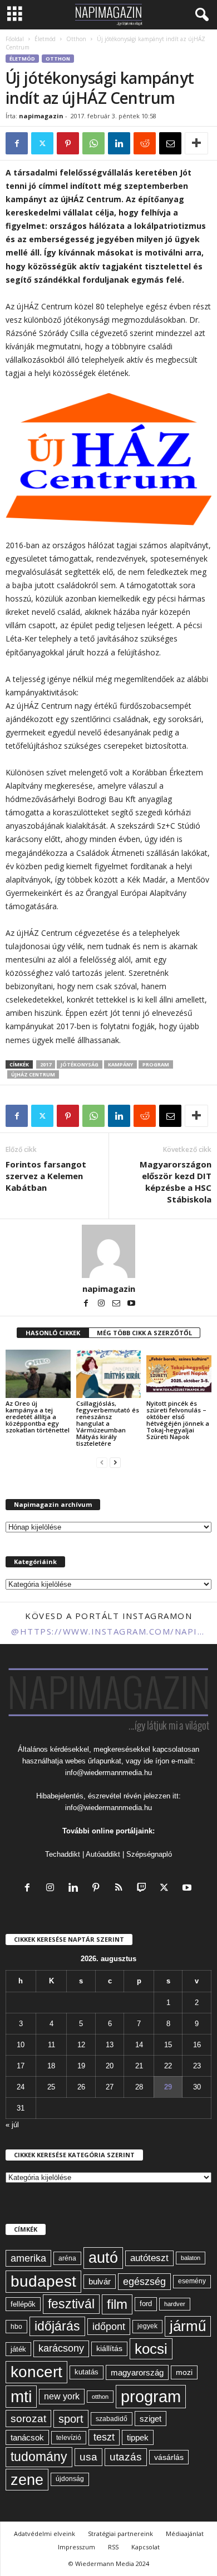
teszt (104, 2437)
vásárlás (169, 2457)
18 (51, 2066)
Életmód (45, 39)
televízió (69, 2437)
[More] (196, 143)
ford (146, 2304)
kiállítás (109, 2348)
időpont (109, 2327)
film (117, 2304)
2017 (46, 1064)
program (156, 1064)
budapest (43, 2281)
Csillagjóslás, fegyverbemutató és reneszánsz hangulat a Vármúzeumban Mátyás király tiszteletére (108, 1423)
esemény (192, 2281)
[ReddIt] (145, 143)
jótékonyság (80, 1064)
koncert (36, 2372)
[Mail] (117, 1304)
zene (27, 2480)
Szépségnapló (149, 1854)
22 (168, 2066)
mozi (184, 2372)
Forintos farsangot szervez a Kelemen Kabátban (46, 1176)
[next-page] (115, 1462)
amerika (28, 2258)
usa (88, 2457)
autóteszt (149, 2258)
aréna (67, 2258)
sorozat (28, 2419)
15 (168, 2045)
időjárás (57, 2326)
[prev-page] (102, 1462)
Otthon (76, 39)
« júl (12, 2125)
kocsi (151, 2349)
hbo (16, 2327)
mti (21, 2397)
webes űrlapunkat (93, 1761)
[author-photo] (108, 1251)
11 (51, 2045)
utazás (126, 2457)
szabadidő (112, 2419)
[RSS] (121, 1889)
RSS (113, 2547)
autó (103, 2258)
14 (139, 2045)
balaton (191, 2258)
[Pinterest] (68, 143)
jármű (188, 2326)
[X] (42, 143)
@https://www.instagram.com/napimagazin (108, 1631)
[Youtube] (131, 1304)
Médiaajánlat (185, 2534)
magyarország (137, 2372)
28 (139, 2087)
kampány (120, 1064)
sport (71, 2419)
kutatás (87, 2372)
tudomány (39, 2457)
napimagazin (41, 116)
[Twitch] (144, 1889)
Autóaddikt (103, 1854)
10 (21, 2045)
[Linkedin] (119, 143)
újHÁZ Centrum (33, 1074)
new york (62, 2396)
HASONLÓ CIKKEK (53, 1333)
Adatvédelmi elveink (45, 2534)
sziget (151, 2419)
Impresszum (77, 2547)
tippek (138, 2437)
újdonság (70, 2479)
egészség (144, 2282)
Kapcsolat (146, 2547)
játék (18, 2349)
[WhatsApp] (93, 143)
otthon (100, 2397)
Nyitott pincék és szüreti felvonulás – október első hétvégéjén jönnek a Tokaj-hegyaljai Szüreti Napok (178, 1420)
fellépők (23, 2304)
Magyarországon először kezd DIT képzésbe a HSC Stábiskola (176, 1182)
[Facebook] (17, 143)
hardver (175, 2304)
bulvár (100, 2282)
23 (197, 2066)
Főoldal (15, 39)
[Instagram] (102, 1304)
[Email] (170, 143)
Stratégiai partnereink (120, 2534)
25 (51, 2087)
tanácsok (27, 2437)
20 (110, 2066)
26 (81, 2087)
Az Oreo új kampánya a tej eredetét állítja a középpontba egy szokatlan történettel (38, 1417)
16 (197, 2045)
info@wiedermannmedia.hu (108, 1773)
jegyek (147, 2326)
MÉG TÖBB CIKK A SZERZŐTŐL (144, 1333)
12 (81, 2045)
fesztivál (71, 2304)
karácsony (61, 2348)
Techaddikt (63, 1854)
